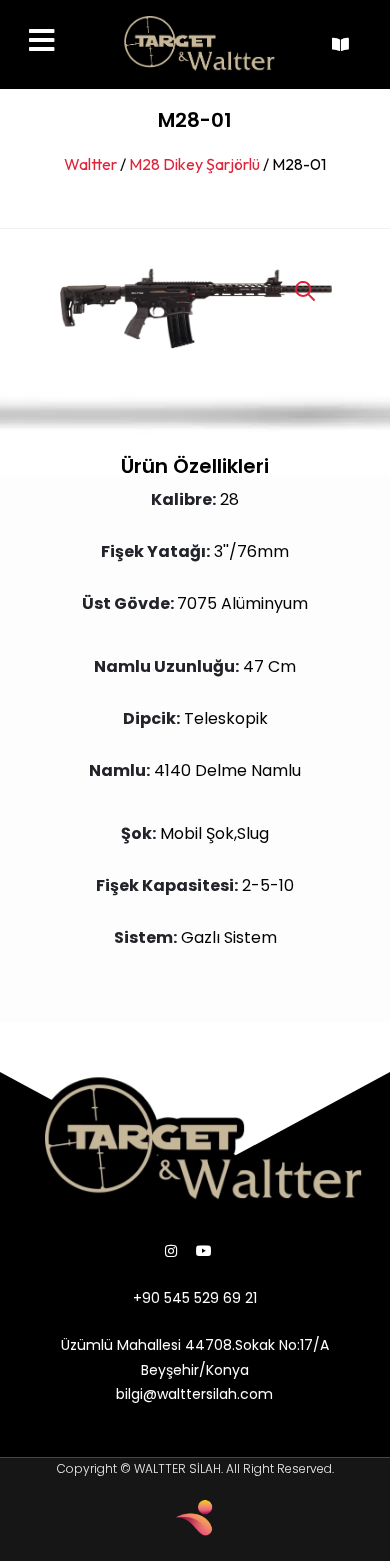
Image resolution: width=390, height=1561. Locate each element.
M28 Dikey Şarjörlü (194, 164)
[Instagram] (171, 1251)
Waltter (90, 164)
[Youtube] (204, 1251)
